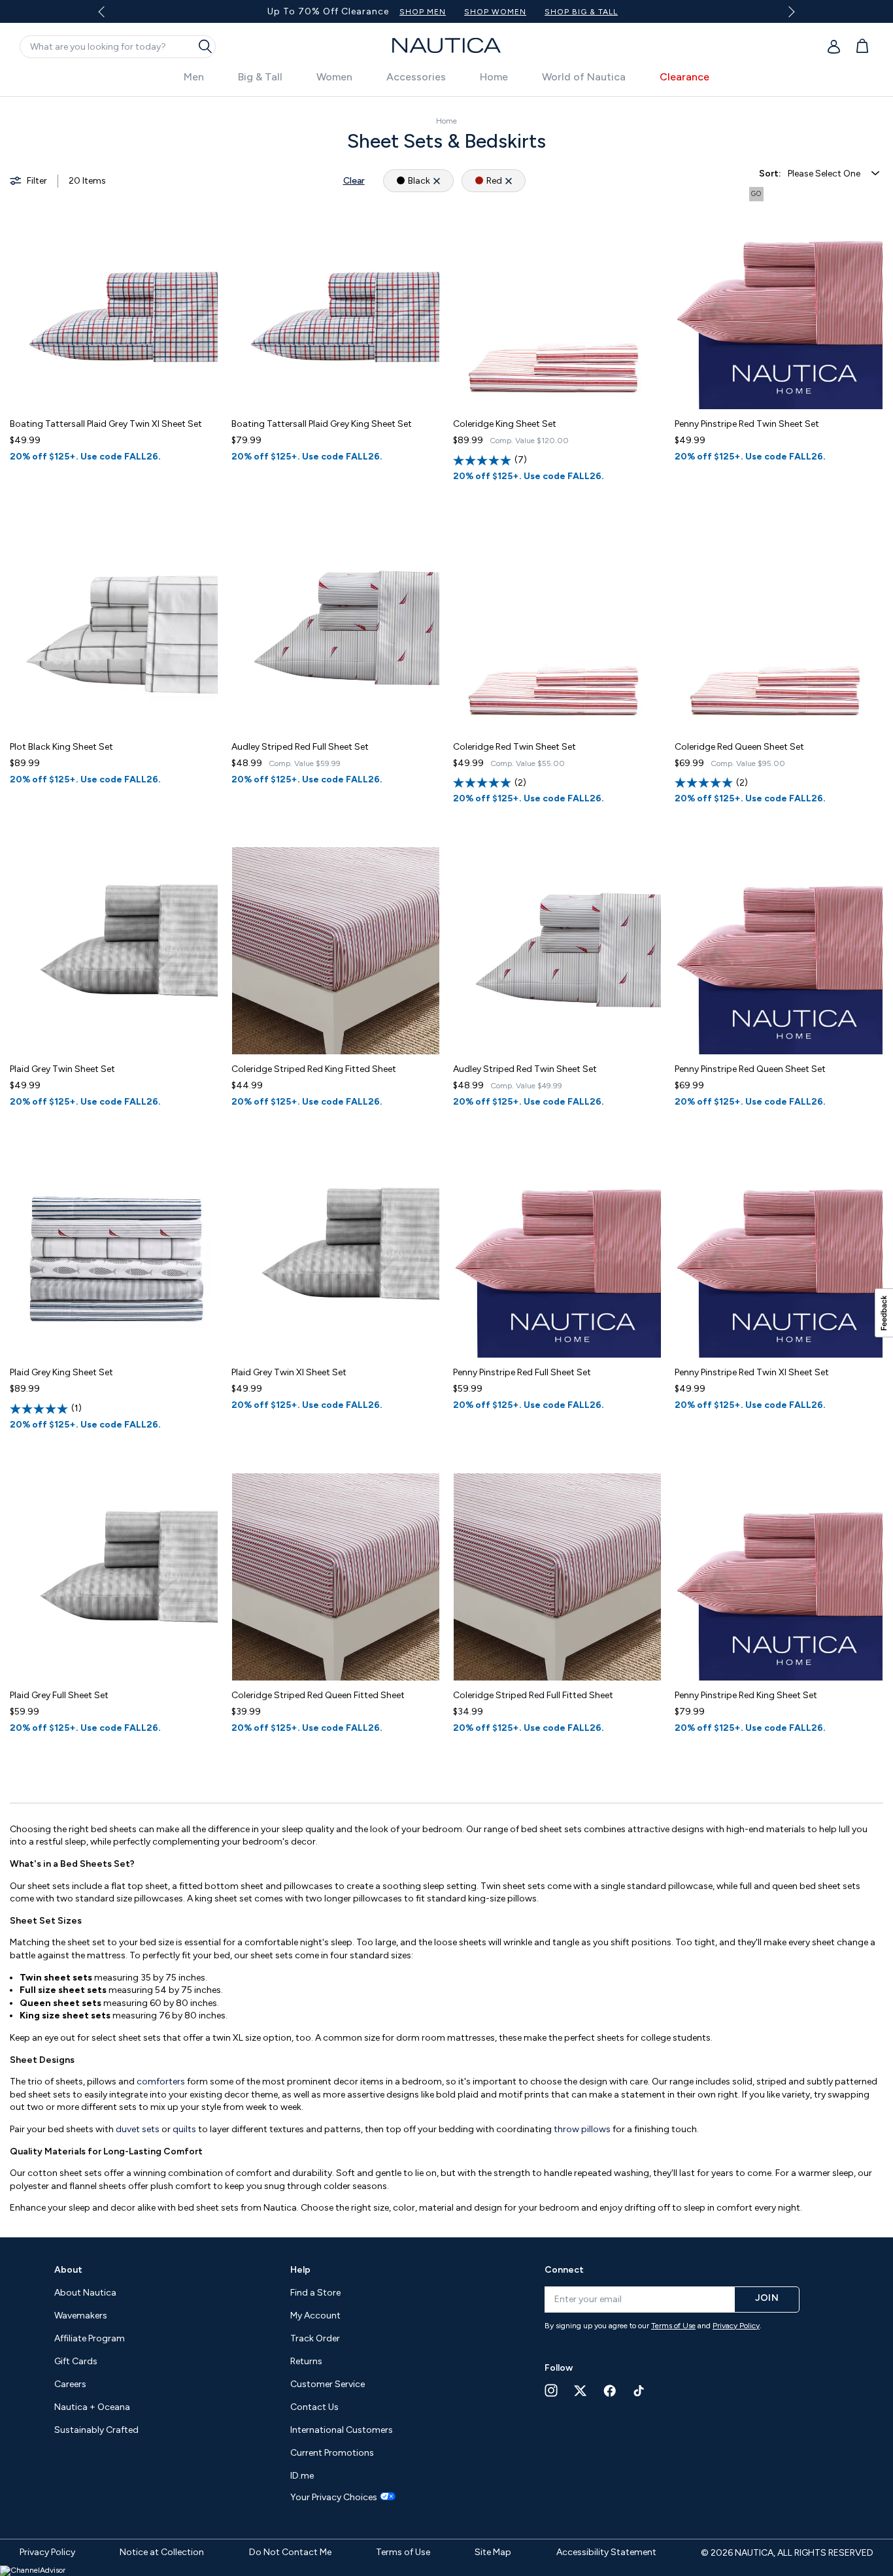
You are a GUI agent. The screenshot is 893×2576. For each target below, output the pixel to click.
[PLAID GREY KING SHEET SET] (114, 1254)
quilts (185, 2129)
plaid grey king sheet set (61, 1372)
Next (789, 11)
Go (756, 194)
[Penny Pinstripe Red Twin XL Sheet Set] (779, 1254)
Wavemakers (81, 2316)
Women (334, 77)
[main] (446, 1160)
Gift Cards (76, 2361)
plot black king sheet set (61, 747)
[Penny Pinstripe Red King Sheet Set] (779, 1577)
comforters (162, 2082)
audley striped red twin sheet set (525, 1069)
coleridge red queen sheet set (739, 747)
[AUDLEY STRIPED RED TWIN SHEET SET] (557, 951)
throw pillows (582, 2129)
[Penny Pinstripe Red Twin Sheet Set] (779, 306)
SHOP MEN (510, 12)
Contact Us (314, 2407)
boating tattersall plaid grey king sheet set (322, 424)
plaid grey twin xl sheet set (289, 1372)
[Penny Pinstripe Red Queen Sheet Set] (779, 951)
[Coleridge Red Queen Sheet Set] (779, 628)
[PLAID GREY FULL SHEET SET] (114, 1577)
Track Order (315, 2338)
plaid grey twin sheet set (62, 1069)
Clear (354, 181)
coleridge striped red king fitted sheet (314, 1069)
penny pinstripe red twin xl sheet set (752, 1372)
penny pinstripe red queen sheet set (750, 1069)
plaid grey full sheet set (59, 1695)
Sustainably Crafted (96, 2430)
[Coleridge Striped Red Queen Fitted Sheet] (336, 1577)
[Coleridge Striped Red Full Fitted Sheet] (557, 1577)
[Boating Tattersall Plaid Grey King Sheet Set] (336, 306)
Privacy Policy (736, 2326)
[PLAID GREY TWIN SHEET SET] (114, 951)
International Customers (342, 2430)
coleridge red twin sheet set (514, 747)
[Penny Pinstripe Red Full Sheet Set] (557, 1254)
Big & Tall (260, 77)
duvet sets (138, 2129)
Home (494, 77)
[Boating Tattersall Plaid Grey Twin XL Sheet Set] (114, 306)
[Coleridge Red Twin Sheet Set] (557, 628)
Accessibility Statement (606, 2552)
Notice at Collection (162, 2552)
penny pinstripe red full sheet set (522, 1372)
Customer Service (328, 2384)
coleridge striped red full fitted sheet (533, 1695)
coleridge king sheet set (505, 424)
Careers (70, 2384)
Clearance (684, 77)
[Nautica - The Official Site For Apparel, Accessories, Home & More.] (446, 45)
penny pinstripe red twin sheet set (747, 424)
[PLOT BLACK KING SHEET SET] (114, 628)
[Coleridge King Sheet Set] (557, 306)
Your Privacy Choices (334, 2498)
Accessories (416, 77)
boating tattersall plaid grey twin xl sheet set (106, 424)
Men (194, 77)
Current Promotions (332, 2453)
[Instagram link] (551, 2390)
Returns (306, 2361)
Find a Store (315, 2293)
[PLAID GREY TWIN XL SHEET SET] (336, 1254)
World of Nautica (584, 77)
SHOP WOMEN (583, 12)
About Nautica (85, 2293)
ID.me (302, 2476)
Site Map (493, 2552)
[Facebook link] (610, 2391)
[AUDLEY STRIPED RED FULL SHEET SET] (336, 628)
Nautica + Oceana (92, 2407)
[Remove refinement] (437, 181)
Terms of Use (673, 2326)
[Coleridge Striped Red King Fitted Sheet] (336, 951)
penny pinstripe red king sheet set (746, 1695)
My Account (315, 2316)
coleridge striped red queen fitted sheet (318, 1695)
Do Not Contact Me (290, 2552)
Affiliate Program (90, 2338)
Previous (109, 16)
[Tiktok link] (639, 2391)
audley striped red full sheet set (300, 747)
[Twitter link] (581, 2391)
